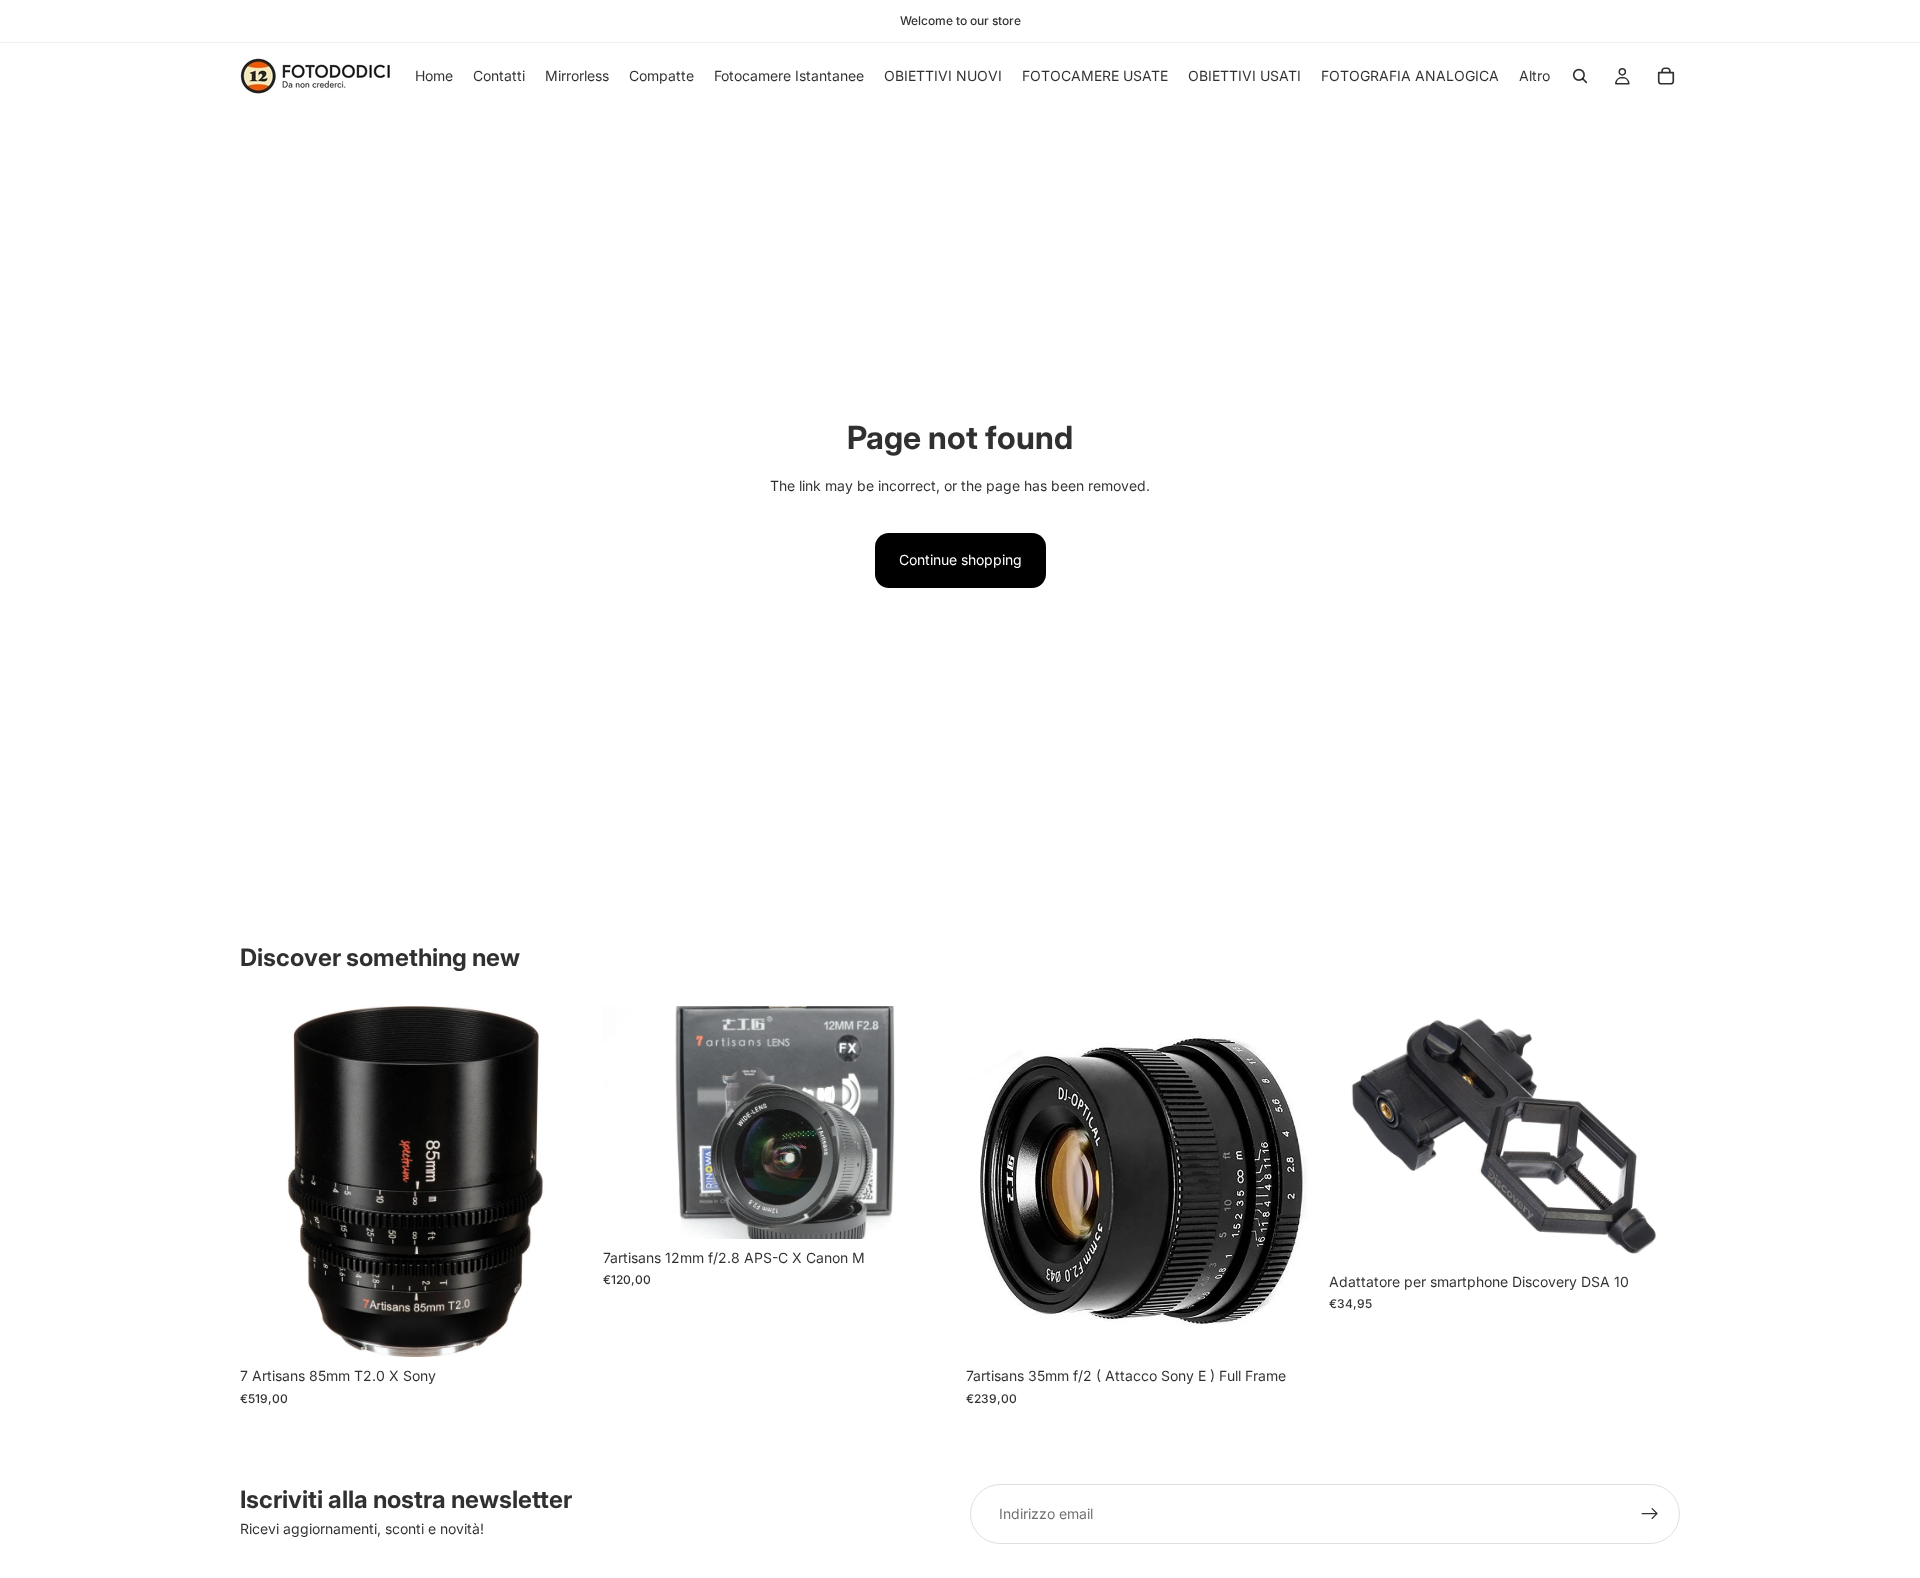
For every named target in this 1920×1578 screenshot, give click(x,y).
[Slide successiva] (1650, 1135)
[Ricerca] (1580, 76)
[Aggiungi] (560, 1327)
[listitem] (1534, 76)
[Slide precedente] (1359, 1135)
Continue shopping (960, 559)
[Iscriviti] (1650, 1514)
